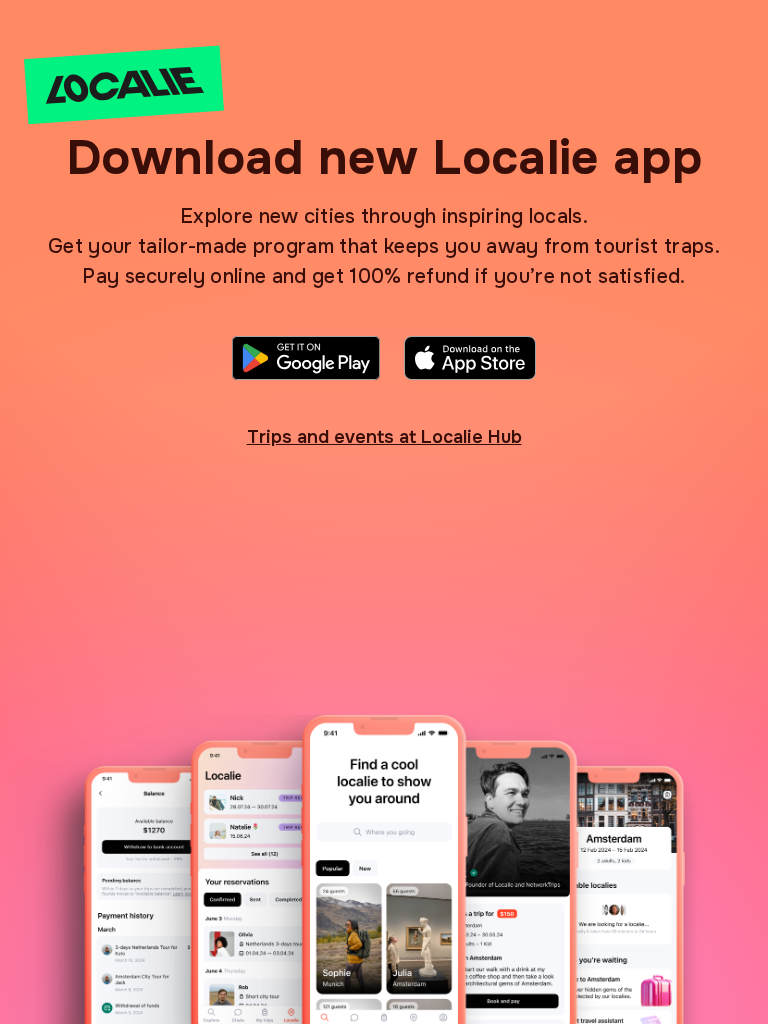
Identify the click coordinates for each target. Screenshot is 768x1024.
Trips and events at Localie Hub (384, 437)
